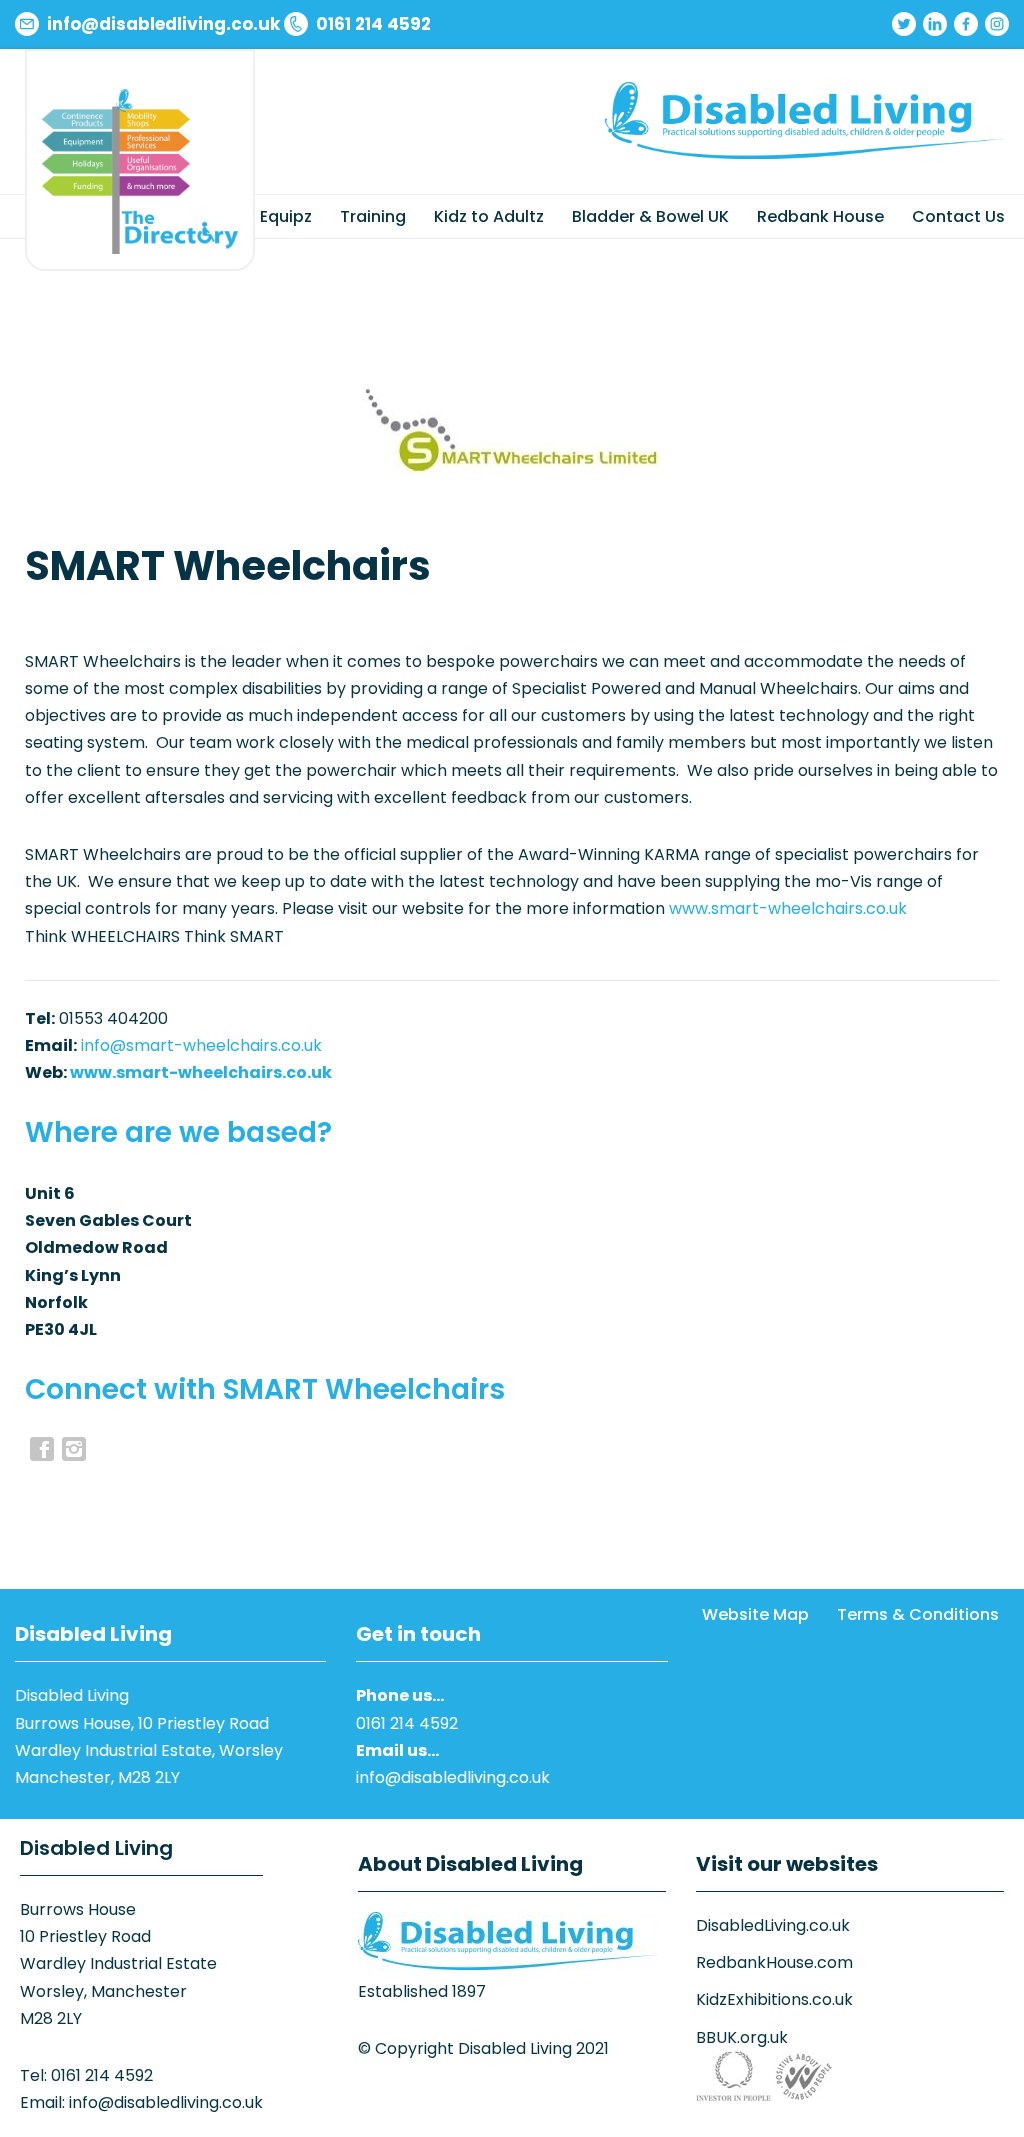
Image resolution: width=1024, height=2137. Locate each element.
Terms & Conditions (918, 1614)
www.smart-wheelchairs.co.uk (788, 908)
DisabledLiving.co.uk (773, 1925)
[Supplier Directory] (140, 171)
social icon (74, 1449)
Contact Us (958, 216)
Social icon (42, 1449)
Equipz (286, 216)
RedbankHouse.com (774, 1962)
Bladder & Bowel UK (650, 216)
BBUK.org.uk (742, 2037)
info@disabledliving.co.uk (453, 1777)
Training (373, 216)
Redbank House (820, 216)
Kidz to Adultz (489, 216)
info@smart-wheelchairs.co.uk (201, 1045)
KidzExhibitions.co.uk (774, 1999)
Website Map (755, 1614)
